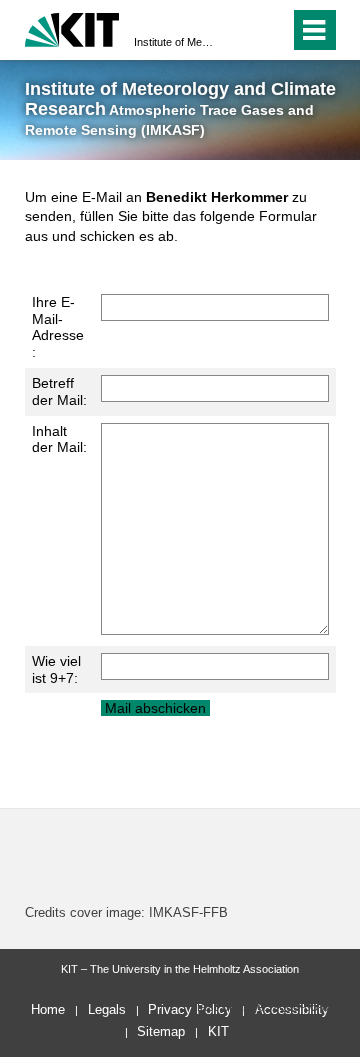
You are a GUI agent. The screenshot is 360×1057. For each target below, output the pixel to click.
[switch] (238, 30)
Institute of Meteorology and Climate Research (174, 42)
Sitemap (161, 1031)
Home (48, 1009)
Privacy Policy (190, 1009)
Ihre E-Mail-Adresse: (58, 327)
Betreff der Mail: (59, 391)
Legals (107, 1009)
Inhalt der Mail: (59, 439)
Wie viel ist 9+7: (56, 669)
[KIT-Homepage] (72, 27)
